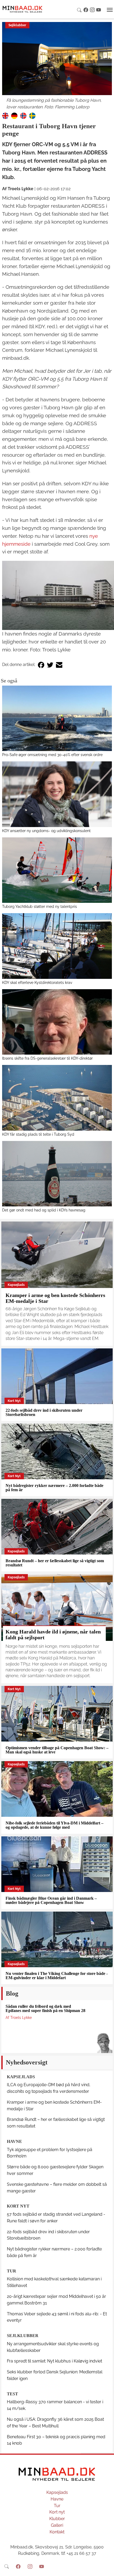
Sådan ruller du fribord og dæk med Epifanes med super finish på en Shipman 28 (45, 2008)
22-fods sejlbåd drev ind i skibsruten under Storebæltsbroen (44, 1412)
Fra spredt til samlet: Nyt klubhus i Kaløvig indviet (54, 2361)
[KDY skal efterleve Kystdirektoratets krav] (57, 946)
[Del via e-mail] (59, 665)
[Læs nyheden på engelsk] (5, 116)
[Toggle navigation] (110, 10)
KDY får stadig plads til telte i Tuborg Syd (38, 1134)
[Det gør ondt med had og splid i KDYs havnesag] (57, 1174)
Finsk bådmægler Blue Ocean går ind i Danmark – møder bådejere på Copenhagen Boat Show (51, 1900)
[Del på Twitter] (50, 665)
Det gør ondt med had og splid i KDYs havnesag (44, 1210)
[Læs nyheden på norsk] (23, 116)
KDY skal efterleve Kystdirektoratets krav (37, 982)
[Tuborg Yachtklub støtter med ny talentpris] (57, 870)
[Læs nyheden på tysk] (14, 116)
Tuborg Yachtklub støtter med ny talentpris (40, 906)
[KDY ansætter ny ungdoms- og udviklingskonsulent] (57, 794)
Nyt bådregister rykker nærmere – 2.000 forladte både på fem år (54, 1488)
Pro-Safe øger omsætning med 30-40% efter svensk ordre (52, 755)
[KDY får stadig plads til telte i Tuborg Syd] (57, 1098)
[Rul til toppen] (106, 2568)
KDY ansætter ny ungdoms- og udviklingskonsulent (46, 831)
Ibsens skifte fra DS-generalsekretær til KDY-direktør (47, 1058)
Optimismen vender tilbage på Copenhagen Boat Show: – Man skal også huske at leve (57, 1750)
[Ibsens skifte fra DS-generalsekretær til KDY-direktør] (57, 1022)
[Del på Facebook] (41, 665)
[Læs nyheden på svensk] (32, 116)
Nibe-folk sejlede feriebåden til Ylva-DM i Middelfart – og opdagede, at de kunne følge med (54, 1825)
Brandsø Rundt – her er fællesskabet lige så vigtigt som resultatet (55, 1563)
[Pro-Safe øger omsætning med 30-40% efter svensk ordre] (57, 718)
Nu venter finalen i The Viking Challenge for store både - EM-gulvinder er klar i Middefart (57, 1976)
